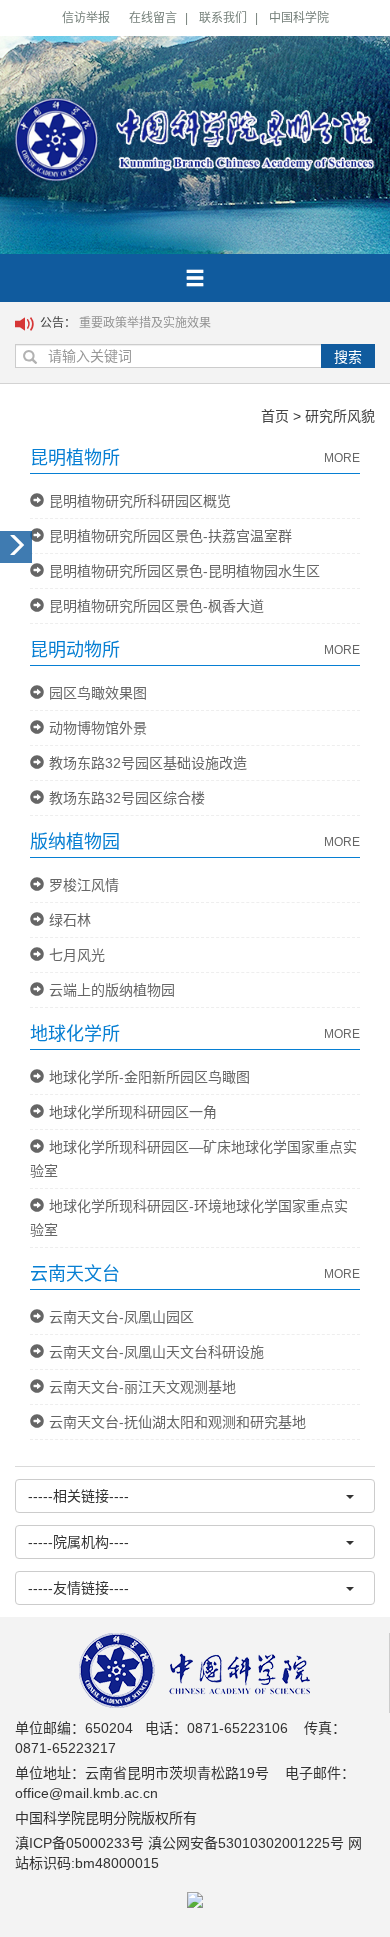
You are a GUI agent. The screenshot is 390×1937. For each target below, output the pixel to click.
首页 (275, 416)
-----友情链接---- (78, 1588)
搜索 (348, 357)
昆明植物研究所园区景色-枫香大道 (156, 606)
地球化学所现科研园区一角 (133, 1112)
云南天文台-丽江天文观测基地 (142, 1387)
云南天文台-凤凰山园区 (121, 1317)
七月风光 (77, 955)
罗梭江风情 (84, 885)
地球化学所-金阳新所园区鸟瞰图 (149, 1077)
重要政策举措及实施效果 (145, 323)
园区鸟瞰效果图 (98, 693)
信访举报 (86, 18)
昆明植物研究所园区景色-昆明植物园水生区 (184, 571)
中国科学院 (299, 18)
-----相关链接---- (78, 1496)
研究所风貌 (340, 416)
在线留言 (153, 18)
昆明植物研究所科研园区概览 (140, 501)
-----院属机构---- (78, 1542)
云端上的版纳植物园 (112, 990)
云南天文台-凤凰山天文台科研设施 (156, 1352)
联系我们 (223, 18)
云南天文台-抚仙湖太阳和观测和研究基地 (177, 1422)
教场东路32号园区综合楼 (127, 798)
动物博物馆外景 (98, 728)
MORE (342, 458)
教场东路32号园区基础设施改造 (148, 763)
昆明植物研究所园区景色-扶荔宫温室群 (170, 536)
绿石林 (70, 920)
